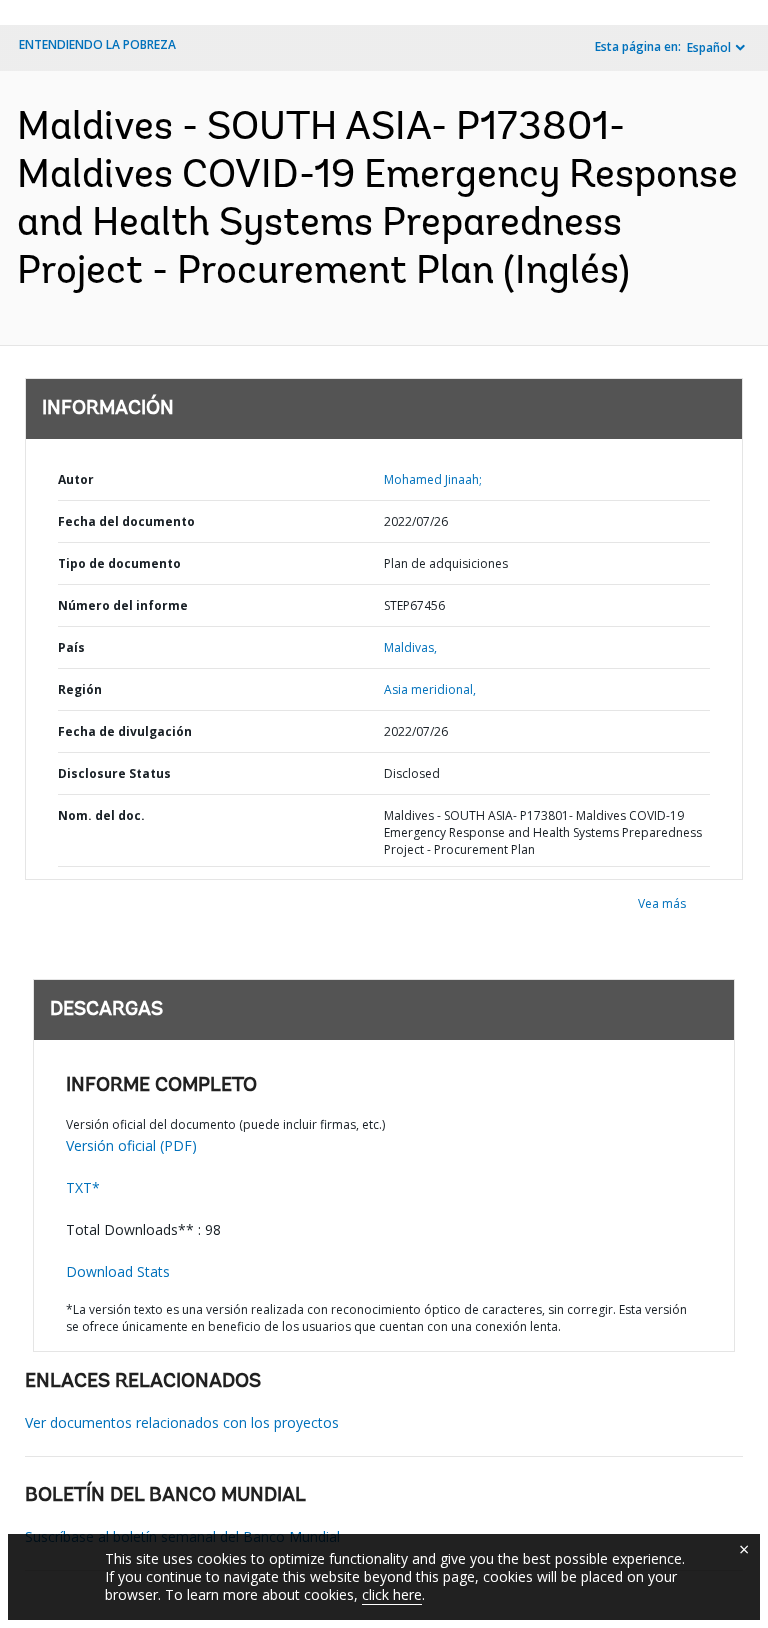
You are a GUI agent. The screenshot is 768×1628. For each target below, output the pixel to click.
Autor (76, 479)
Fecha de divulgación (125, 731)
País (71, 647)
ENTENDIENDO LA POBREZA (97, 44)
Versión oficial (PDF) (131, 1145)
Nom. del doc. (101, 815)
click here (392, 1594)
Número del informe (123, 605)
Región (80, 689)
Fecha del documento (126, 521)
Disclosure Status (114, 773)
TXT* (83, 1187)
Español (709, 47)
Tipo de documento (119, 563)
